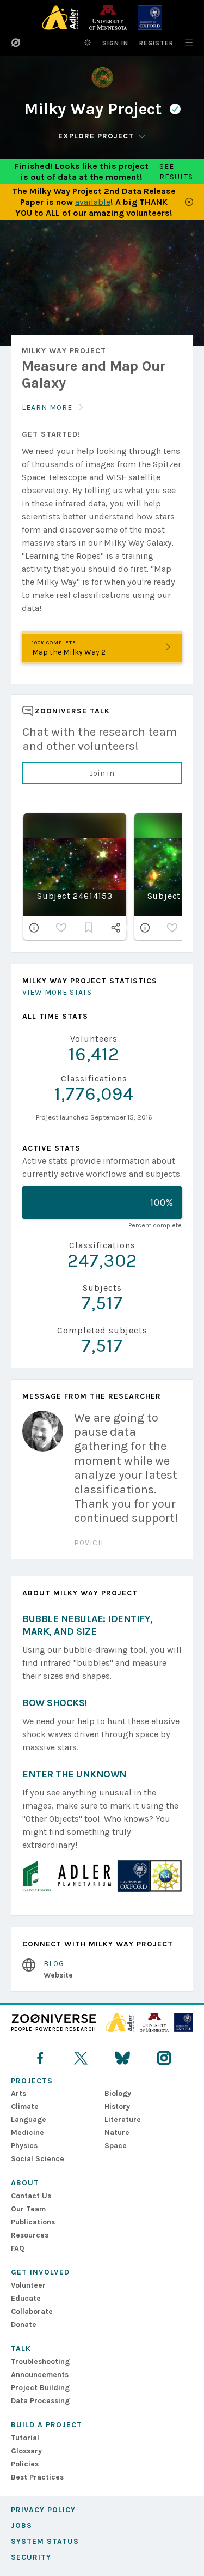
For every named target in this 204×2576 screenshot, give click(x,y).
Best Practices (37, 2477)
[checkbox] (61, 928)
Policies (25, 2464)
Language (29, 2120)
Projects (32, 2081)
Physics (24, 2146)
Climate (25, 2106)
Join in (102, 773)
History (117, 2106)
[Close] (189, 202)
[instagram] (164, 2058)
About (25, 2183)
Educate (26, 2298)
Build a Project (47, 2425)
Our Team (28, 2209)
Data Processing (40, 2401)
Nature (117, 2133)
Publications (33, 2222)
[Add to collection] (89, 928)
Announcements (40, 2375)
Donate (24, 2324)
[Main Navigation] (183, 43)
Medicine (27, 2133)
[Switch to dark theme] (88, 43)
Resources (30, 2235)
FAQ (18, 2248)
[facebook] (40, 2058)
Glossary (26, 2451)
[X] (81, 2058)
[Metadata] (34, 928)
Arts (18, 2093)
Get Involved (40, 2272)
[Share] (116, 928)
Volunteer (28, 2285)
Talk (21, 2348)
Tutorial (25, 2438)
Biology (118, 2093)
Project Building (40, 2388)
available (93, 202)
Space (116, 2146)
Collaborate (32, 2311)
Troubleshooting (40, 2362)
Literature (123, 2120)
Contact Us (31, 2196)
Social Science (38, 2159)
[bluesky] (122, 2058)
